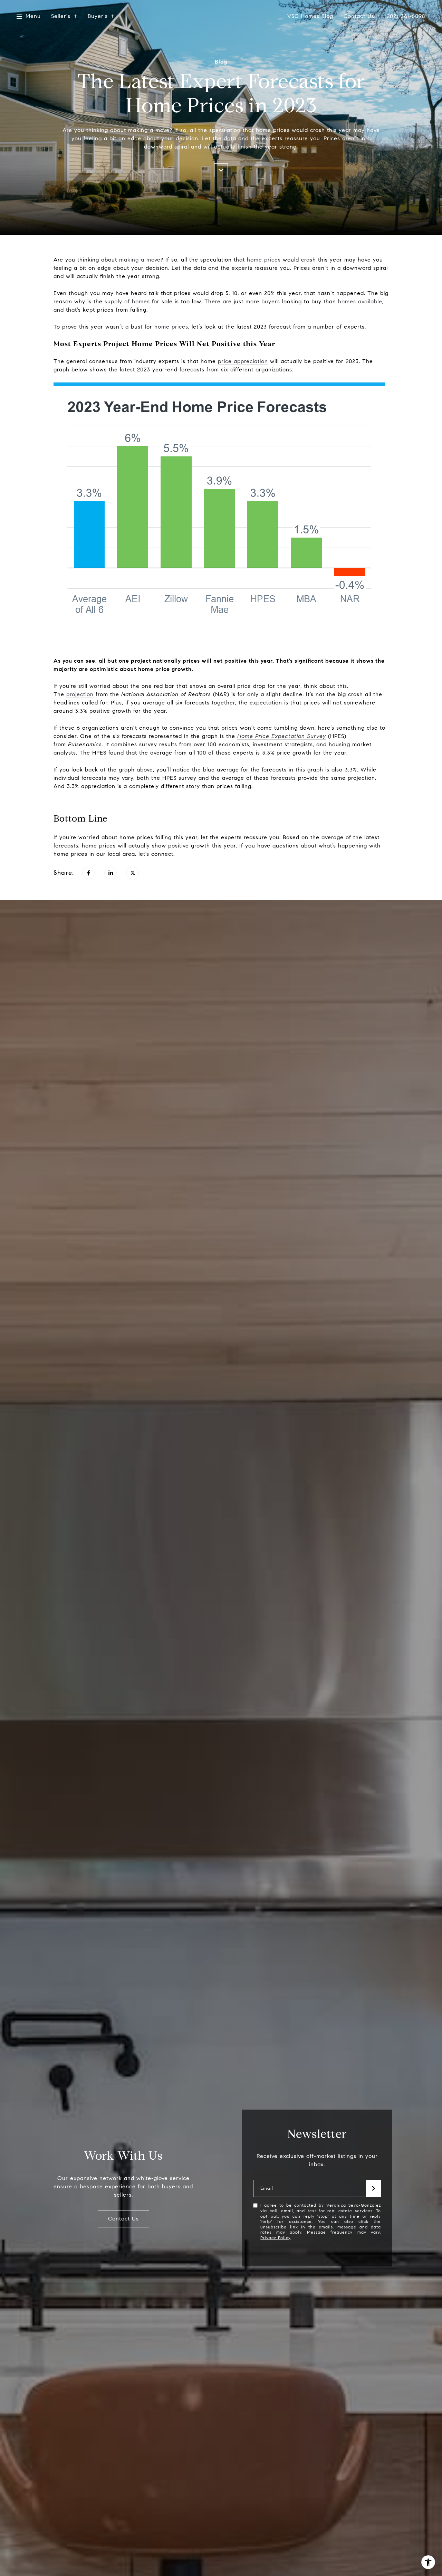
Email (267, 2189)
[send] (374, 2188)
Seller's (61, 16)
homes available (360, 301)
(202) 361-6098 (405, 16)
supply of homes (127, 301)
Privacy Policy (275, 2238)
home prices (264, 260)
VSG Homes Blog (310, 16)
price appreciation (243, 361)
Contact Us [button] (123, 2219)
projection (80, 694)
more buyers (263, 301)
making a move (140, 260)
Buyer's (98, 16)
